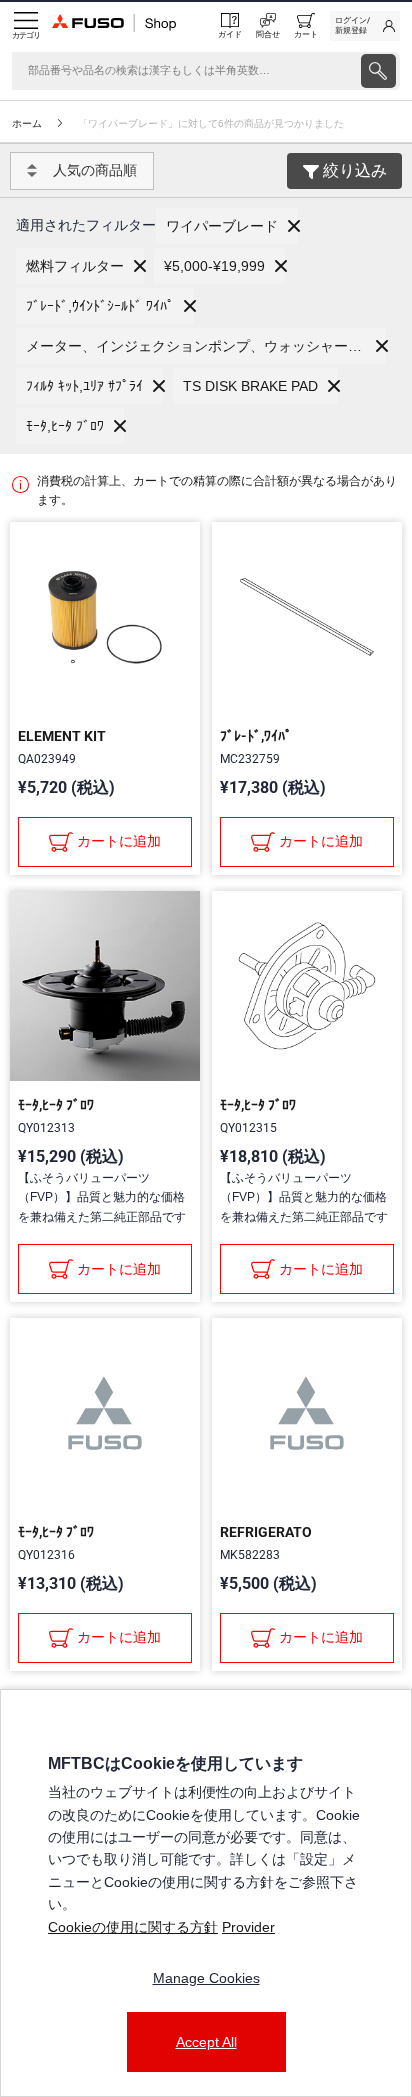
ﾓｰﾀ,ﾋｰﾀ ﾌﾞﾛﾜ (56, 1105)
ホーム (27, 123)
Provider (248, 1927)
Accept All (206, 2042)
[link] (365, 26)
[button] (227, 226)
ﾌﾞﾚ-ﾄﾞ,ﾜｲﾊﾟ (256, 736)
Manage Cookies (206, 1978)
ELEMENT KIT (62, 736)
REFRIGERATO (266, 1532)
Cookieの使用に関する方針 (133, 1927)
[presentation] (378, 71)
